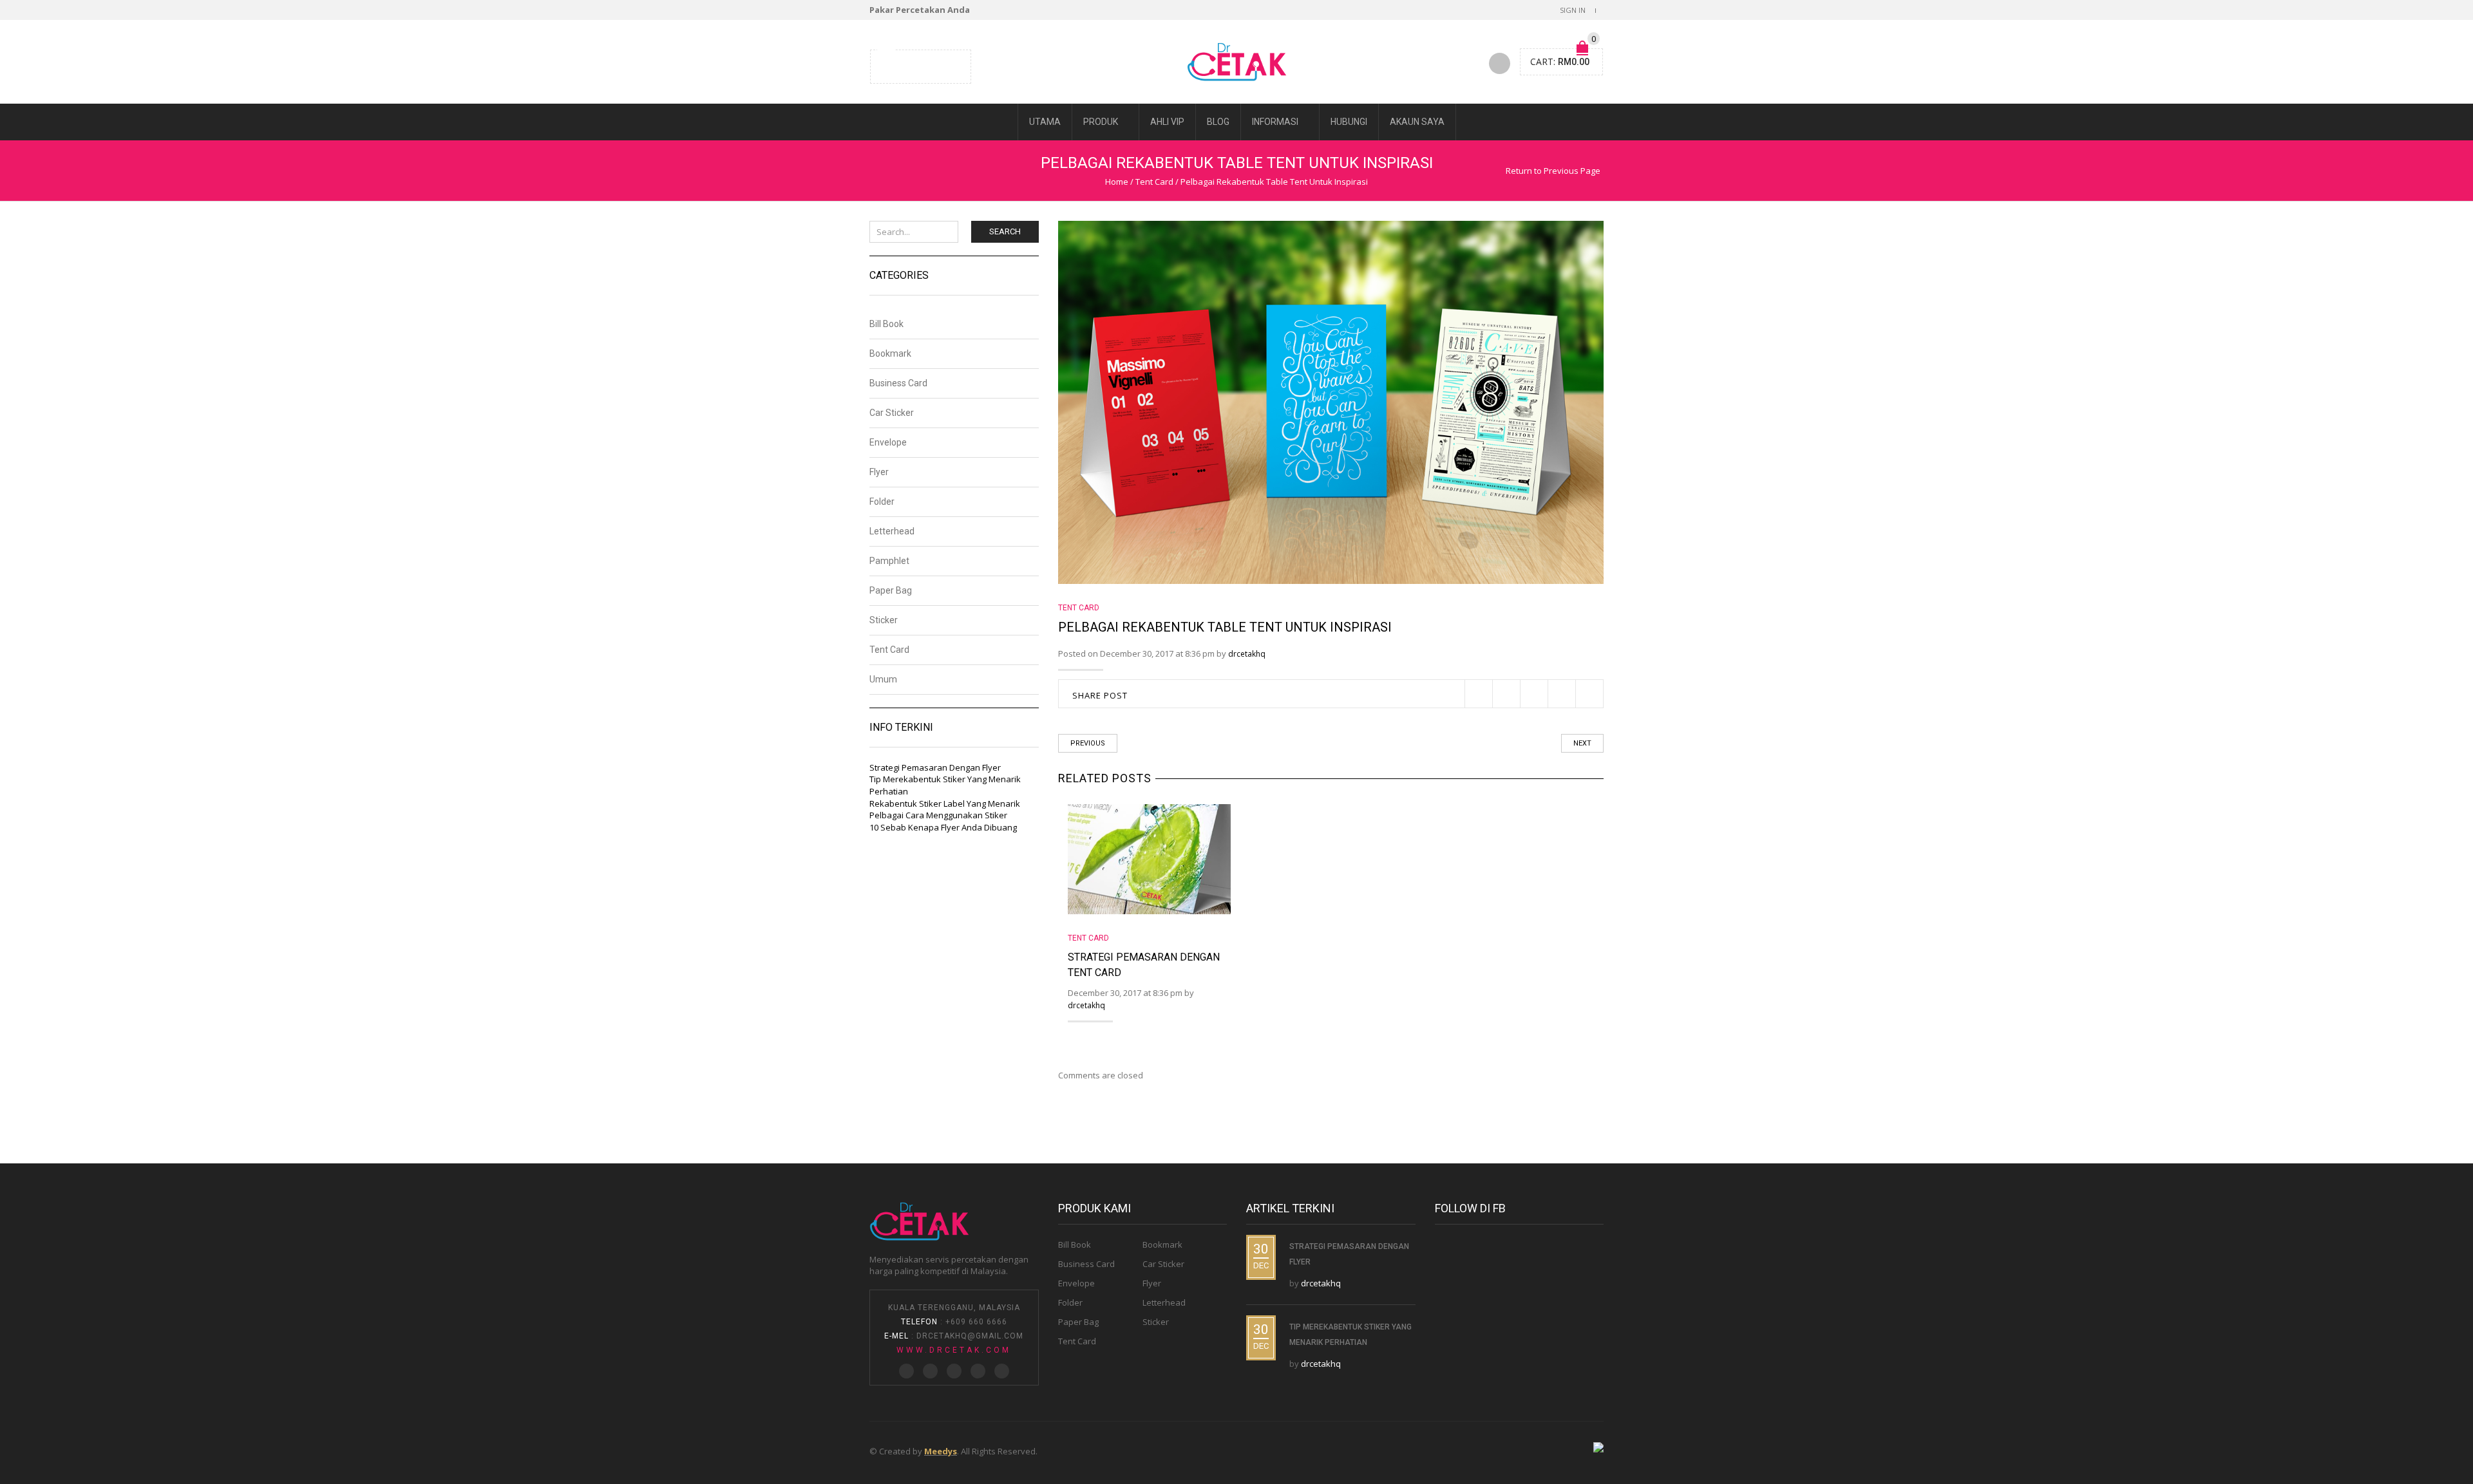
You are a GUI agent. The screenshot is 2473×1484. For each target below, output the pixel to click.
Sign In (1573, 10)
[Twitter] (887, 65)
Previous (1088, 743)
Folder (882, 502)
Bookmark (890, 353)
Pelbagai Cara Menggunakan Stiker (938, 815)
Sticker (884, 620)
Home (1117, 182)
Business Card (898, 383)
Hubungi (1349, 122)
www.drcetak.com (954, 1350)
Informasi (1275, 122)
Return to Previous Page (1553, 171)
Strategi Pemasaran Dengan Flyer (935, 767)
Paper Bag (891, 590)
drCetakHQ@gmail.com (970, 1336)
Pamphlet (889, 561)
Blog (1218, 122)
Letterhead (892, 531)
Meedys (941, 1451)
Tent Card (1154, 182)
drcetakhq (1247, 654)
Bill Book (886, 324)
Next (1582, 743)
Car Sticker (892, 413)
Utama (1045, 122)
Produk (1101, 122)
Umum (883, 679)
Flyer (879, 472)
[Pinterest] (919, 65)
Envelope (888, 442)
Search (1005, 231)
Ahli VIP (1167, 122)
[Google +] (935, 65)
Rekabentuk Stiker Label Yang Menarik (945, 803)
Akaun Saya (1417, 122)
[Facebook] (903, 65)
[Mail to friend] (951, 65)
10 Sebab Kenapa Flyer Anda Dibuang (943, 827)
